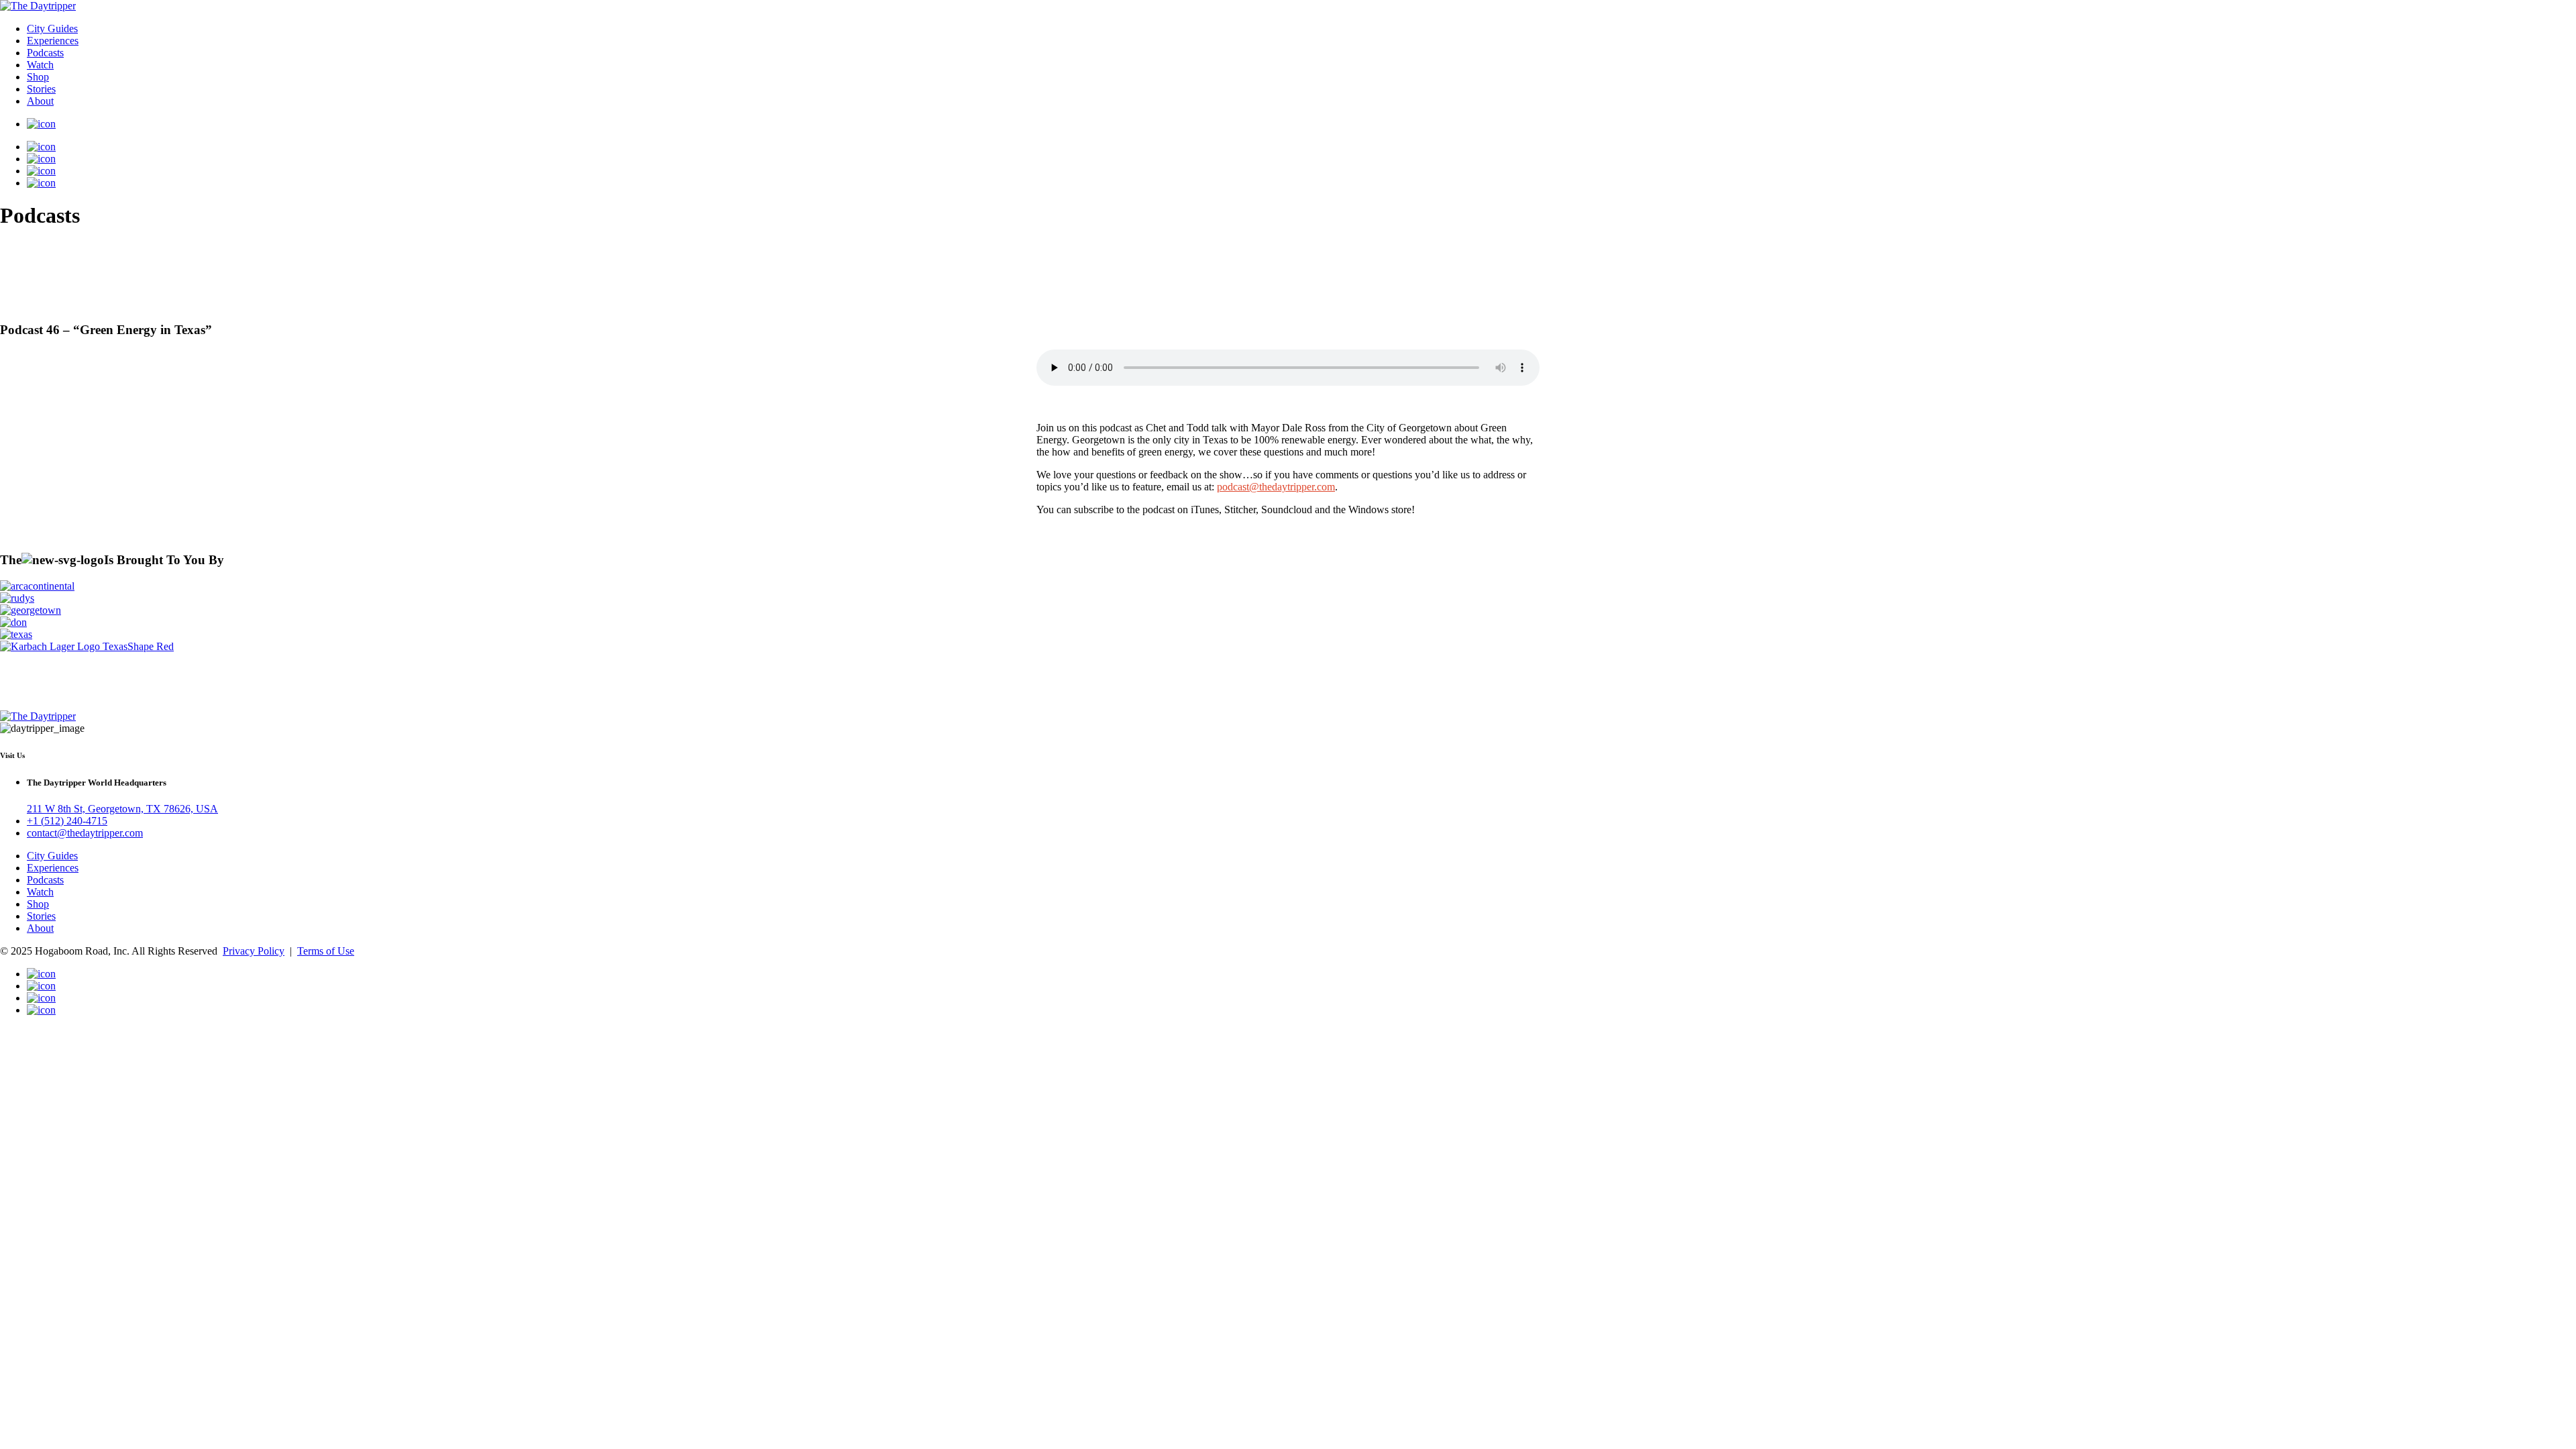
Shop (38, 77)
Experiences (53, 41)
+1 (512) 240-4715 (67, 821)
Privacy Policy (254, 951)
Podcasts (45, 53)
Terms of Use (326, 951)
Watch (40, 65)
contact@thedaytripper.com (85, 833)
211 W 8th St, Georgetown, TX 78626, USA (122, 809)
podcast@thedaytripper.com (1276, 487)
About (40, 101)
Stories (41, 89)
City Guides (52, 29)
